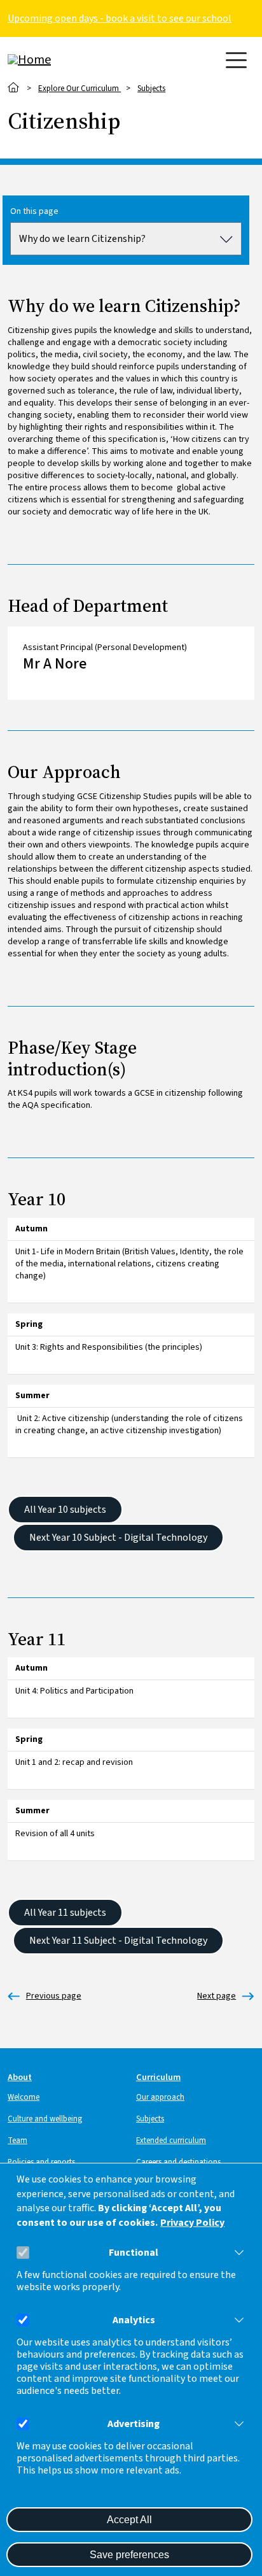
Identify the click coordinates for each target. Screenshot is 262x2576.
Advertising (134, 2424)
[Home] (59, 60)
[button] (237, 2253)
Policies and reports (41, 2162)
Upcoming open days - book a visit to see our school (120, 18)
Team (17, 2141)
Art (45, 1996)
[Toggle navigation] (236, 60)
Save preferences (129, 2555)
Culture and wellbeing (45, 2119)
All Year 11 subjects (65, 1913)
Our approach (160, 2097)
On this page (34, 212)
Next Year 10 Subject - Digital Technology (118, 1538)
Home (14, 88)
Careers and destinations (178, 2162)
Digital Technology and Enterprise (217, 1996)
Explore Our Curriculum (79, 88)
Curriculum (158, 2077)
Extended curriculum (171, 2141)
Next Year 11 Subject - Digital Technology (118, 1941)
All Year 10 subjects (65, 1510)
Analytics (134, 2320)
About (20, 2077)
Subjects (151, 88)
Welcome (24, 2097)
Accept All (129, 2520)
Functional (134, 2253)
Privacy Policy (192, 2223)
